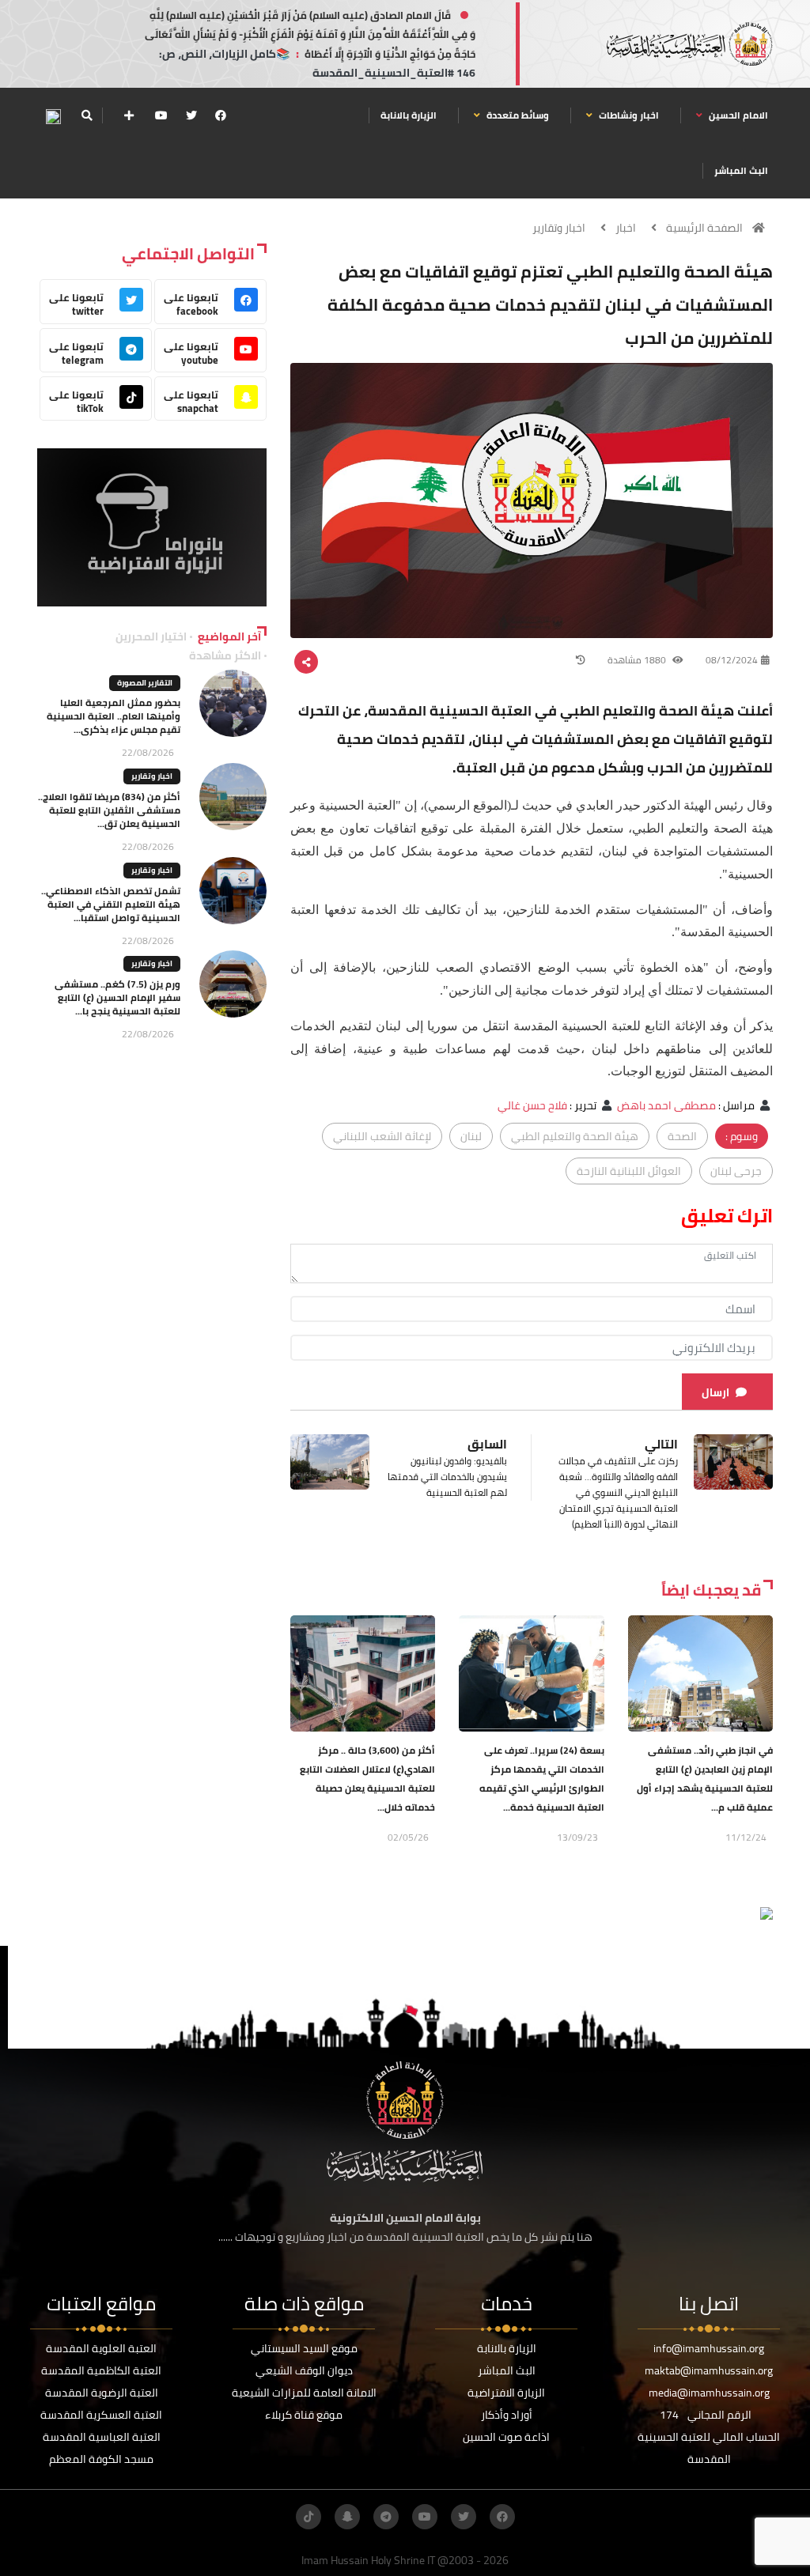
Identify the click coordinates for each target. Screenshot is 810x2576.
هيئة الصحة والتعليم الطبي (575, 1136)
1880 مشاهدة (638, 660)
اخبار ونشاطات (628, 115)
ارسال (715, 1392)
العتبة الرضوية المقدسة (102, 2393)
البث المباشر (741, 170)
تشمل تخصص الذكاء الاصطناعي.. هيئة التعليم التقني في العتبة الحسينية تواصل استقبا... (111, 904)
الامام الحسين (737, 115)
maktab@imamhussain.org (709, 2370)
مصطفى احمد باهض (666, 1105)
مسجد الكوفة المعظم (101, 2459)
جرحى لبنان (736, 1171)
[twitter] (191, 115)
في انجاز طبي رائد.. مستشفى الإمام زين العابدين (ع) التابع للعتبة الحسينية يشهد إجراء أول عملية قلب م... (705, 1779)
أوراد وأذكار (507, 2415)
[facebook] (221, 115)
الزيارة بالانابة (409, 115)
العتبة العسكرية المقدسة (101, 2415)
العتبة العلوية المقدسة (101, 2348)
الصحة (682, 1136)
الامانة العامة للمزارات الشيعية (304, 2393)
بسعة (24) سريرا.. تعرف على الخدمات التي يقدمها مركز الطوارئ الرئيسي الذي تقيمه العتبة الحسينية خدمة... (542, 1779)
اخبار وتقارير (559, 228)
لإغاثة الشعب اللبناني (382, 1136)
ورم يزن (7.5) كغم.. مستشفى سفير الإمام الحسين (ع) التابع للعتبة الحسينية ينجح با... (117, 997)
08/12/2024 (732, 660)
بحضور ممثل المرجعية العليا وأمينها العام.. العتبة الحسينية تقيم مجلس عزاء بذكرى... (114, 716)
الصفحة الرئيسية (704, 228)
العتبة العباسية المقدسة (102, 2437)
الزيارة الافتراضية (506, 2393)
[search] (87, 115)
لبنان (471, 1136)
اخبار (626, 228)
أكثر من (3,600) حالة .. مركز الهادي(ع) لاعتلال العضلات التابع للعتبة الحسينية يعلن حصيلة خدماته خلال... (367, 1779)
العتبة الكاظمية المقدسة (101, 2370)
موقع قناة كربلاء (304, 2415)
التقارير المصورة (145, 683)
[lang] (53, 116)
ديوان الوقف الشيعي (304, 2370)
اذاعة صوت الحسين (506, 2437)
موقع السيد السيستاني (304, 2348)
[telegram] (386, 2517)
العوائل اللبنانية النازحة (629, 1171)
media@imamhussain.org (709, 2393)
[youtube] (161, 115)
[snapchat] (347, 2517)
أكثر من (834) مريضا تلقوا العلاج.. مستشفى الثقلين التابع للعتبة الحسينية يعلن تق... (109, 810)
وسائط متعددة (517, 115)
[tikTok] (308, 2517)
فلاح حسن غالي (532, 1105)
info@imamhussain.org (709, 2348)
